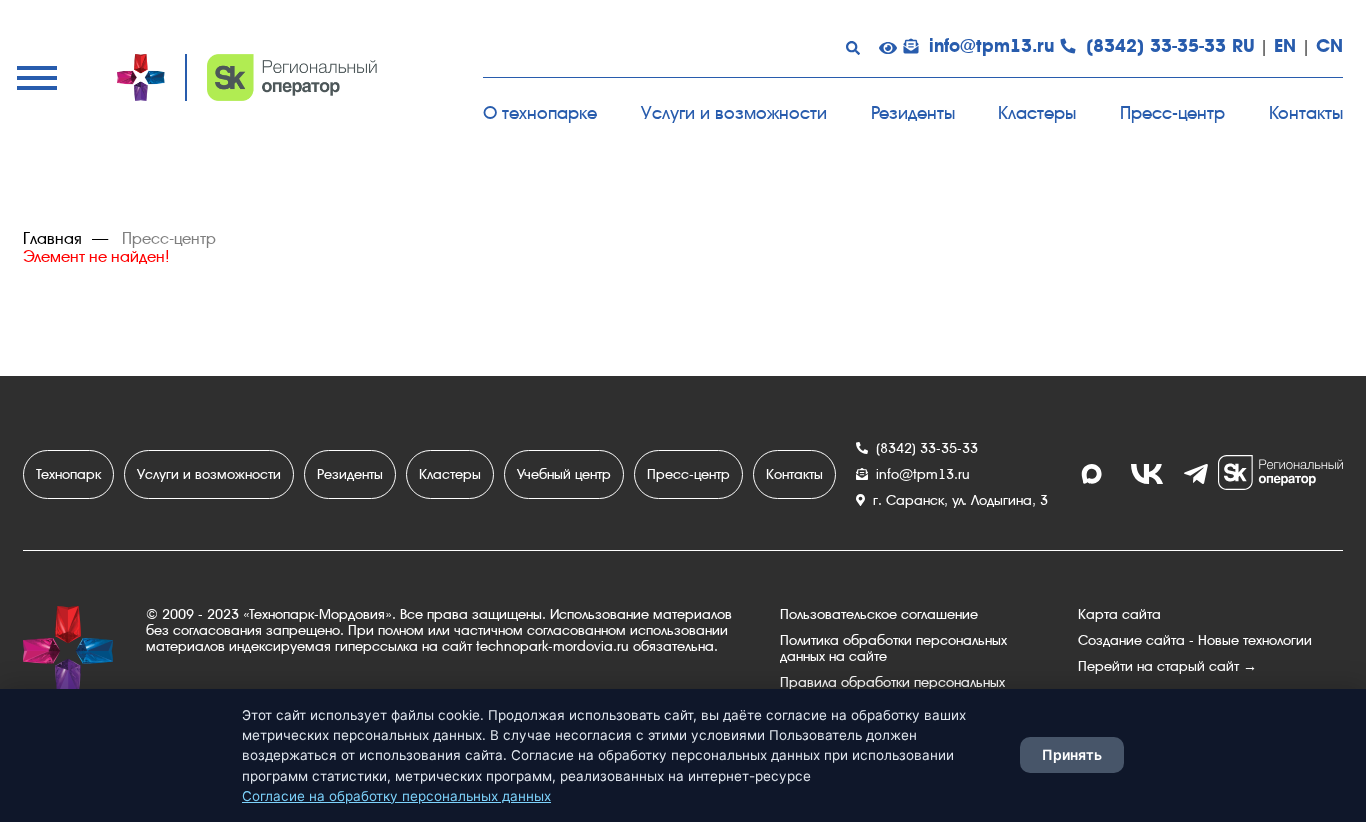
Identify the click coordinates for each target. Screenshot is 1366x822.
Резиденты (913, 112)
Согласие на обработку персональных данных (396, 796)
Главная (52, 239)
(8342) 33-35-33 (1156, 46)
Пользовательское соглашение (879, 614)
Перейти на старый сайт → (1167, 666)
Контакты (1306, 112)
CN (1329, 46)
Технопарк (68, 474)
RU (1243, 46)
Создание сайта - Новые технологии (1195, 640)
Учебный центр (564, 474)
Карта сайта (1119, 614)
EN (1285, 46)
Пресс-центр (1172, 112)
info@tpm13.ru (991, 46)
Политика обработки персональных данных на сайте (893, 648)
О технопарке (540, 112)
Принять (1072, 754)
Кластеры (1037, 112)
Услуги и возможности (734, 112)
